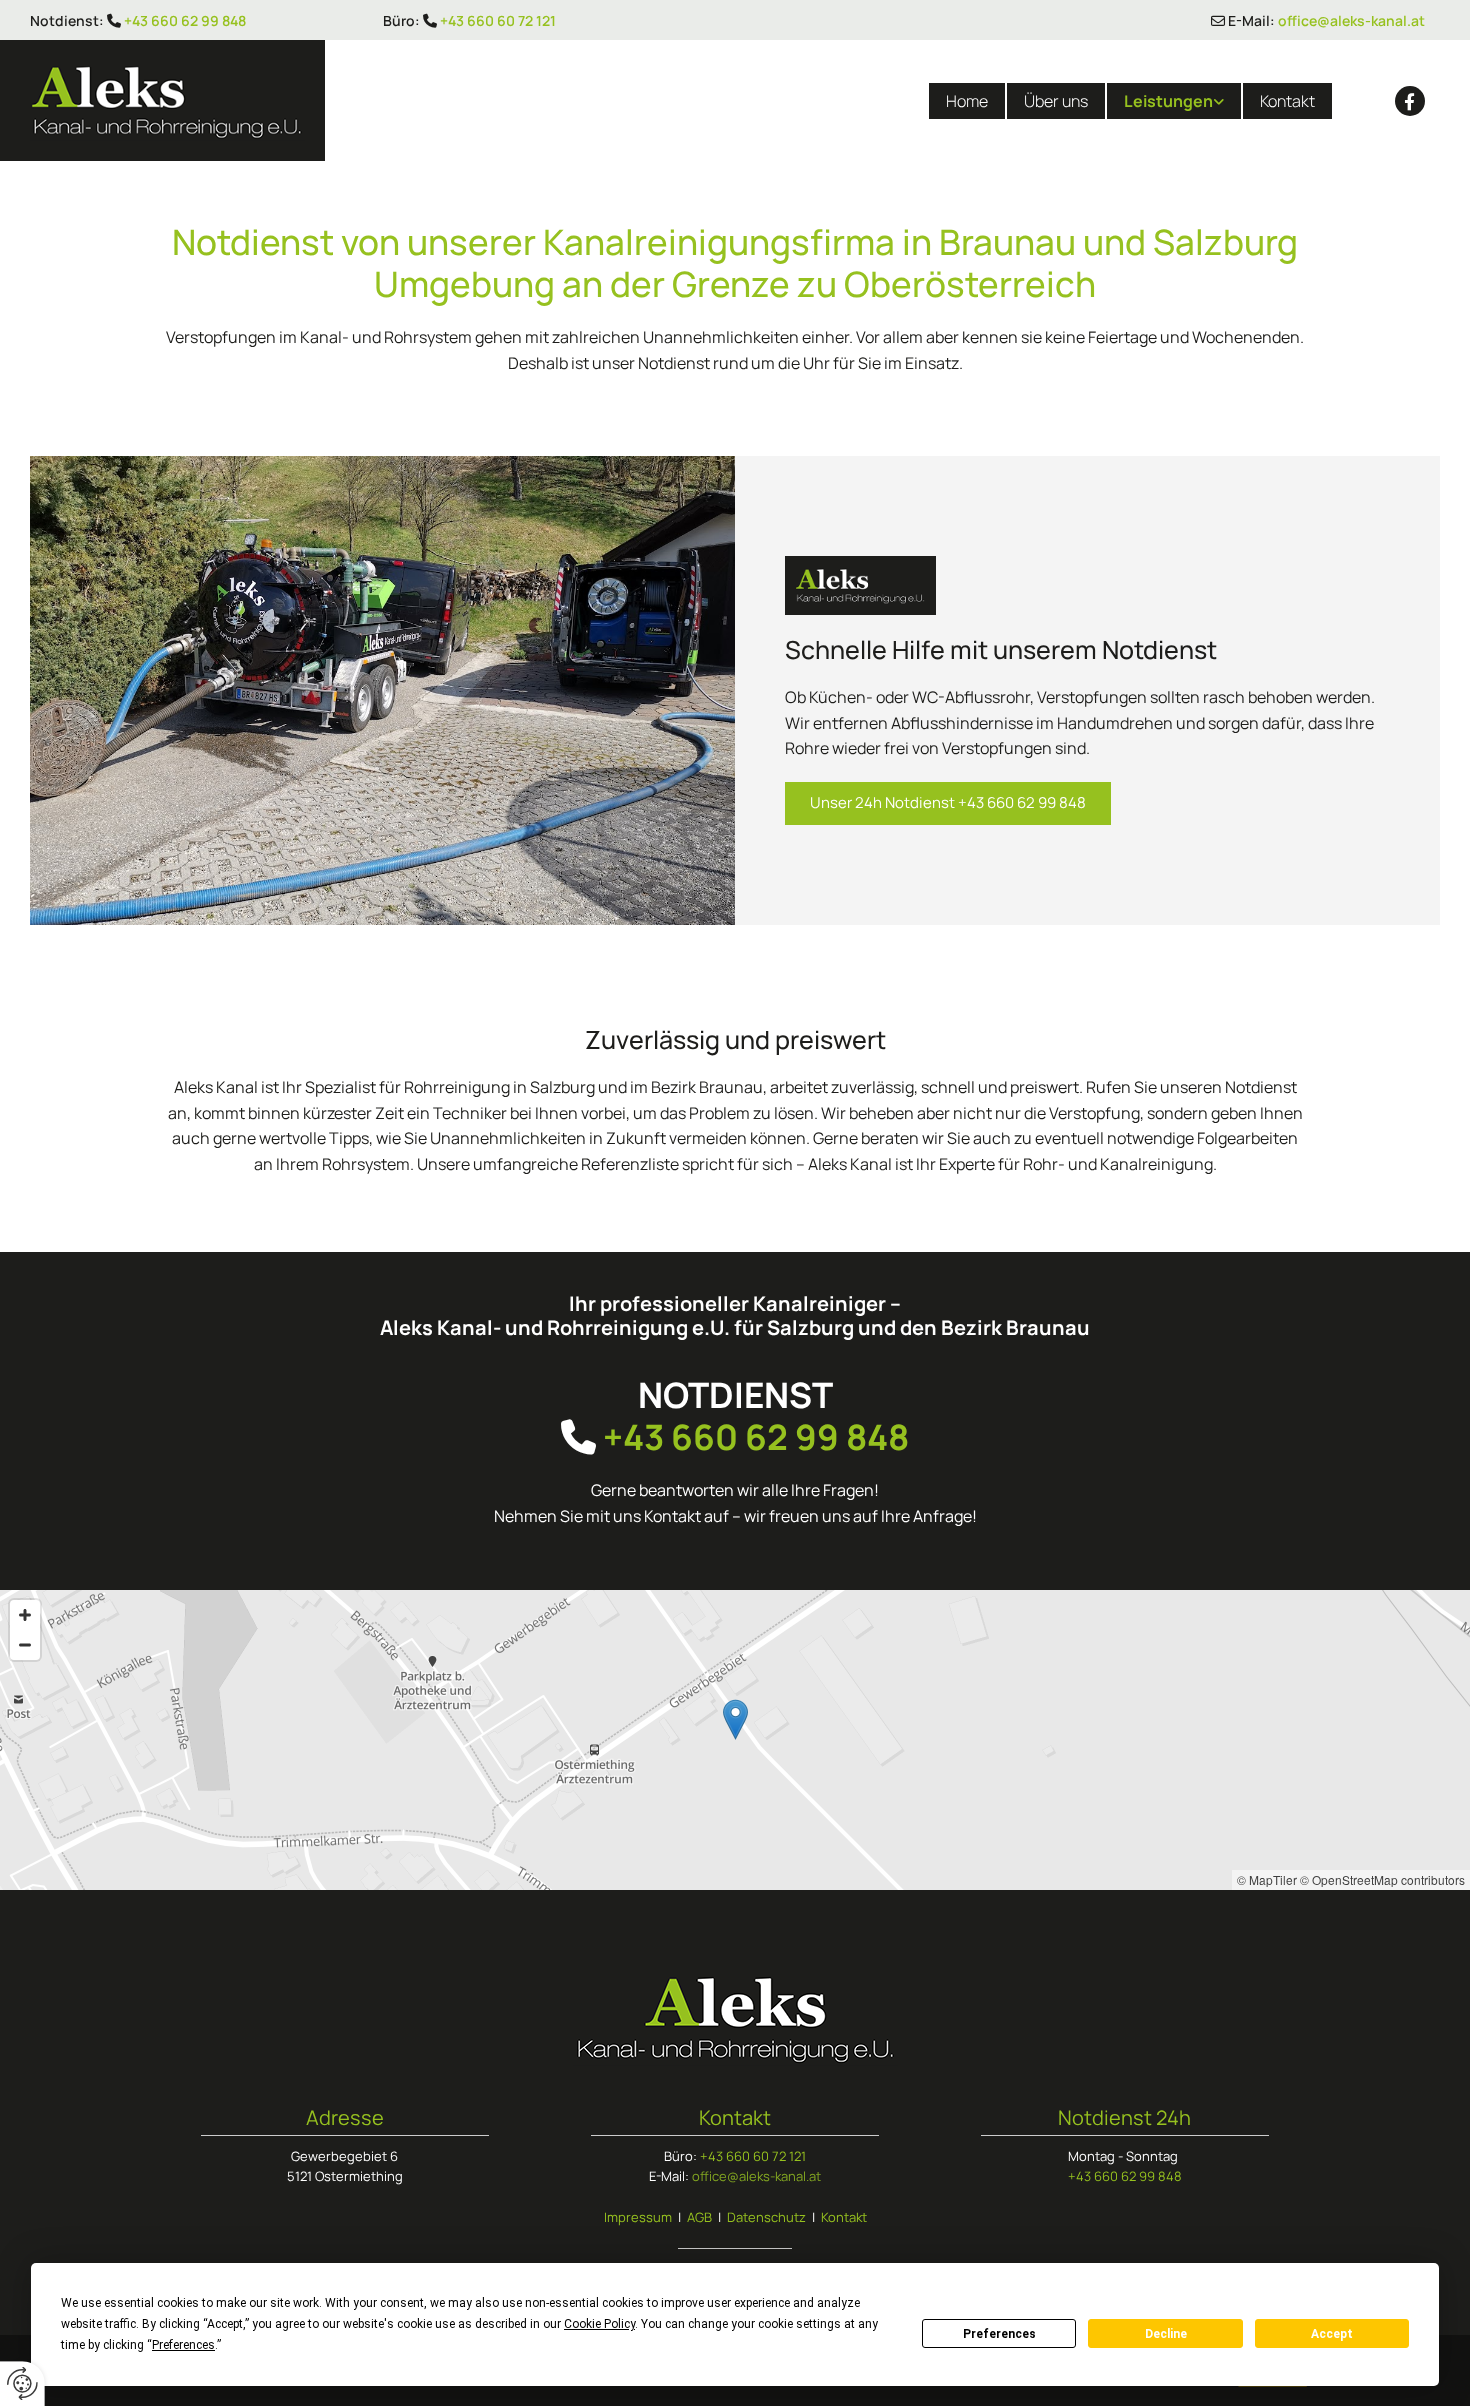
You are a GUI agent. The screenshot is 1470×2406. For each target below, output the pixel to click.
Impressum (638, 2217)
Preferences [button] (183, 2345)
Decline (1166, 2334)
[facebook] (1410, 101)
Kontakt (1287, 101)
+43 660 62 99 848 (185, 20)
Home (967, 101)
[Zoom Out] (25, 1645)
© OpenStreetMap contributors (1382, 1879)
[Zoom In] (25, 1615)
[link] (1173, 101)
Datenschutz (766, 2217)
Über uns (1056, 101)
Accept (1332, 2334)
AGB (699, 2217)
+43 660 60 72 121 (498, 20)
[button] (948, 803)
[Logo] (245, 100)
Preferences (999, 2334)
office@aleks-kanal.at (1351, 20)
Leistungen (1168, 101)
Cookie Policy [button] (599, 2324)
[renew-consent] (22, 2383)
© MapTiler (1267, 1879)
